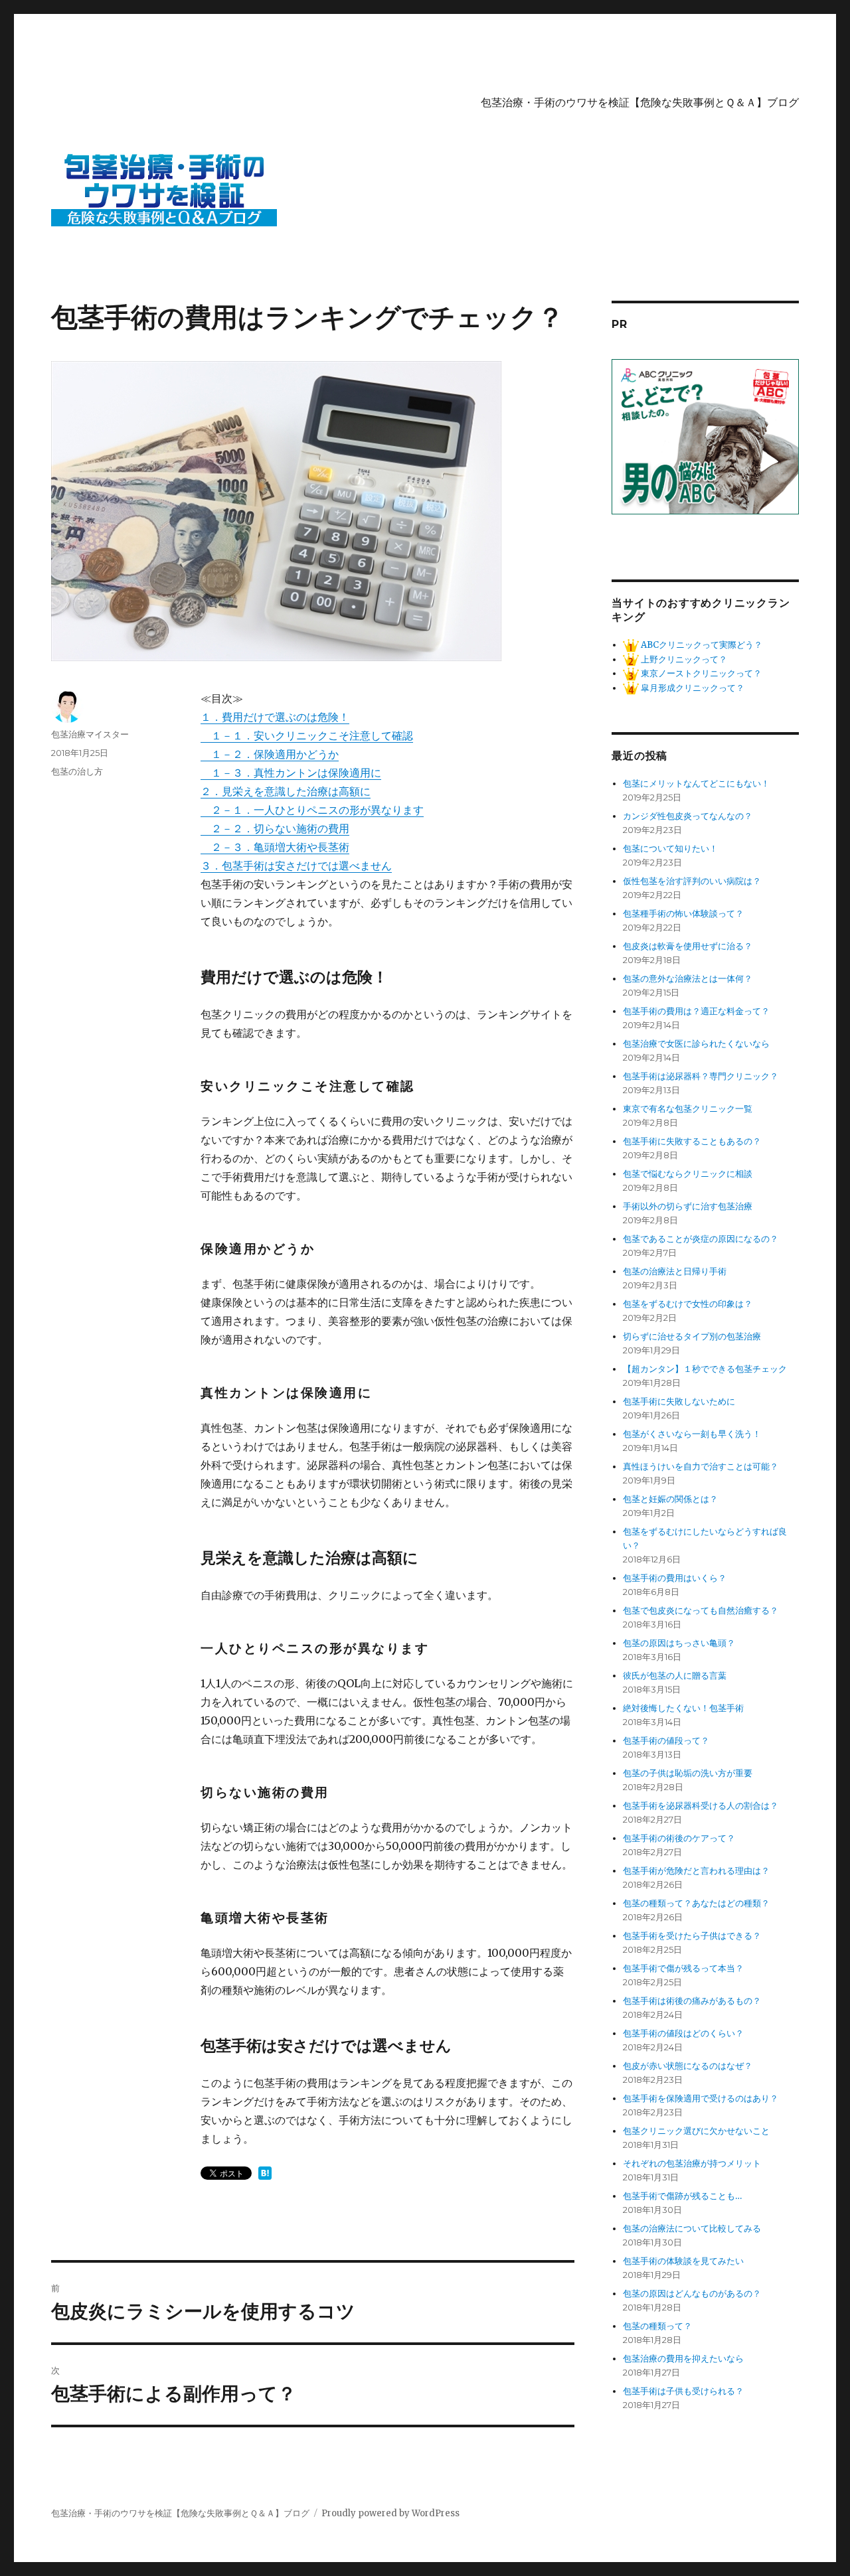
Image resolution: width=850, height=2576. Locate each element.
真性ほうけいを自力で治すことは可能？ (701, 1467)
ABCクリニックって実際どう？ (701, 645)
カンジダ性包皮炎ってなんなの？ (688, 816)
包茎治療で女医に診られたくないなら (696, 1044)
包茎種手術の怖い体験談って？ (683, 914)
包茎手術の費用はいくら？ (675, 1578)
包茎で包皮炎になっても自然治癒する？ (701, 1611)
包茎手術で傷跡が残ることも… (682, 2196)
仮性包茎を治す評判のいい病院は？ (692, 881)
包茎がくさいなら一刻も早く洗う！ (692, 1434)
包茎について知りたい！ (670, 849)
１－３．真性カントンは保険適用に (291, 773)
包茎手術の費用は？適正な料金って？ (696, 1011)
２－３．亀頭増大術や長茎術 (275, 847)
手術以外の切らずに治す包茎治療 (688, 1206)
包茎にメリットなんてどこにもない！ (696, 784)
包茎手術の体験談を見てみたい (683, 2261)
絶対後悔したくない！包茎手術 (683, 1708)
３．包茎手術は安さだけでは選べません (296, 866)
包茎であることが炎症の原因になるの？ (701, 1239)
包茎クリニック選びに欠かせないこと (696, 2131)
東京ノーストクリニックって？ (700, 673)
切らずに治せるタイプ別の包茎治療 (692, 1336)
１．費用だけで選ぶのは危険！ (275, 717)
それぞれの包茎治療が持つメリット (692, 2163)
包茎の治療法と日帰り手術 (675, 1271)
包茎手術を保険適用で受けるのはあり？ (701, 2098)
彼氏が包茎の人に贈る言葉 (675, 1676)
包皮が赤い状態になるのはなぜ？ (688, 2066)
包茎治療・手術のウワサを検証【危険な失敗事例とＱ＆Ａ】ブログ (640, 103)
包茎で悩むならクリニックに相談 (688, 1174)
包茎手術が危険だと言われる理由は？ (696, 1871)
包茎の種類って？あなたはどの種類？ (696, 1903)
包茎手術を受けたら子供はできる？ (692, 1936)
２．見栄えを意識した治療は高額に (286, 791)
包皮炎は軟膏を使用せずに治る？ (688, 946)
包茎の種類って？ (657, 2326)
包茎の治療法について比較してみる (692, 2229)
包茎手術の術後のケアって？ (679, 1838)
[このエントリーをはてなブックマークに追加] (265, 2173)
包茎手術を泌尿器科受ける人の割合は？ (701, 1806)
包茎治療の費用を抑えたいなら (683, 2359)
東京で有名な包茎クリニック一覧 (688, 1109)
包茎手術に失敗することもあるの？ (692, 1141)
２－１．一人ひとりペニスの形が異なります (312, 810)
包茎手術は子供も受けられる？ (683, 2391)
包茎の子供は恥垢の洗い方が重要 (688, 1773)
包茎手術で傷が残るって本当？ (683, 1968)
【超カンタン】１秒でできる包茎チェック (705, 1369)
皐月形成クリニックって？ (692, 688)
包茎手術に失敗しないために (679, 1402)
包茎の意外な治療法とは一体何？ (688, 979)
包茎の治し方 (77, 771)
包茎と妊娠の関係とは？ (670, 1499)
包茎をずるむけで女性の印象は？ (688, 1304)
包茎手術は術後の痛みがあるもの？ (692, 2001)
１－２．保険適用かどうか (270, 754)
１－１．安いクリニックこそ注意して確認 (307, 735)
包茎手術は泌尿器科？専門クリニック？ (701, 1076)
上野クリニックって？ (683, 659)
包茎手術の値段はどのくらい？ (683, 2033)
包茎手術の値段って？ (666, 1741)
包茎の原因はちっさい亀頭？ (679, 1643)
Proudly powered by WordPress (390, 2513)
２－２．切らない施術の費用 (275, 828)
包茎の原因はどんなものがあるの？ (692, 2294)
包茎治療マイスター (90, 734)
